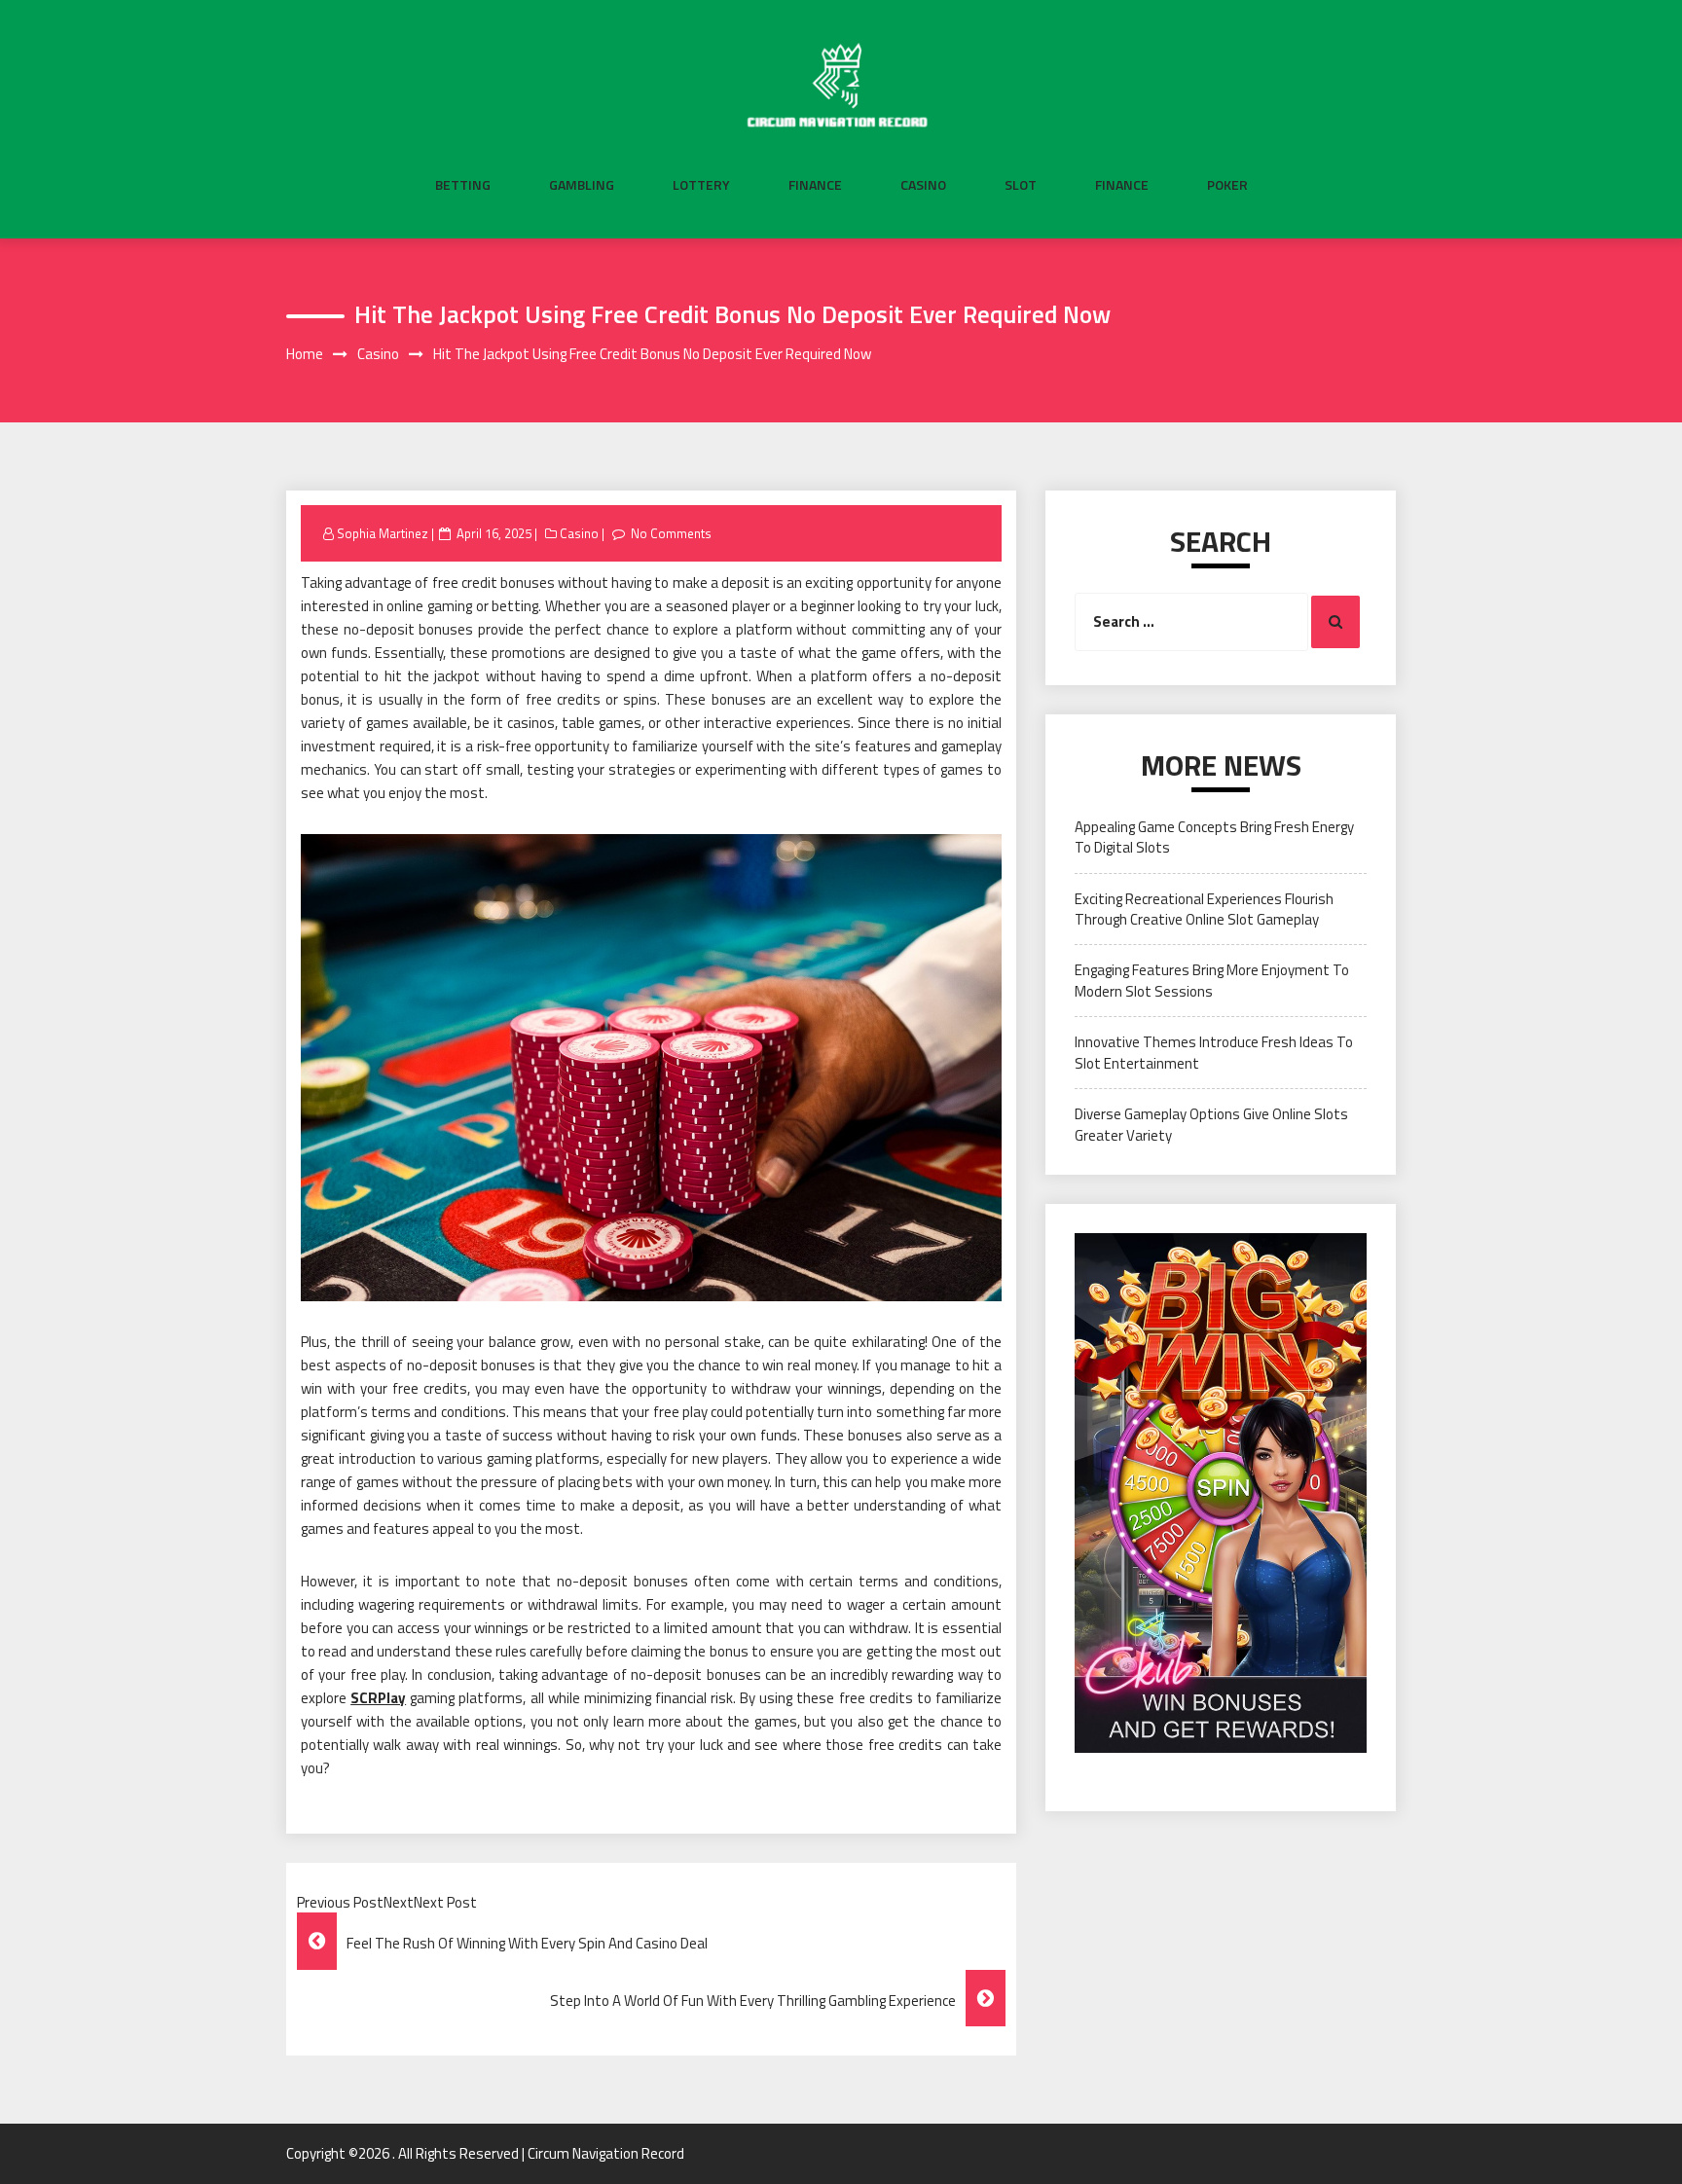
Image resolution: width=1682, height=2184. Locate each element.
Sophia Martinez (383, 533)
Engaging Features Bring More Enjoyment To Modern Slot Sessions (1212, 980)
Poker (1227, 185)
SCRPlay (378, 1698)
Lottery (701, 185)
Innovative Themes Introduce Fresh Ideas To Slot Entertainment (1214, 1052)
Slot (1021, 185)
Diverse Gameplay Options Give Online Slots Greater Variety (1211, 1124)
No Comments (671, 533)
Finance (815, 185)
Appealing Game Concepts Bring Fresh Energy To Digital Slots (1214, 837)
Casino (923, 185)
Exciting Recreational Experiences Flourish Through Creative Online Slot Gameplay (1204, 909)
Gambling (582, 185)
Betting (463, 185)
